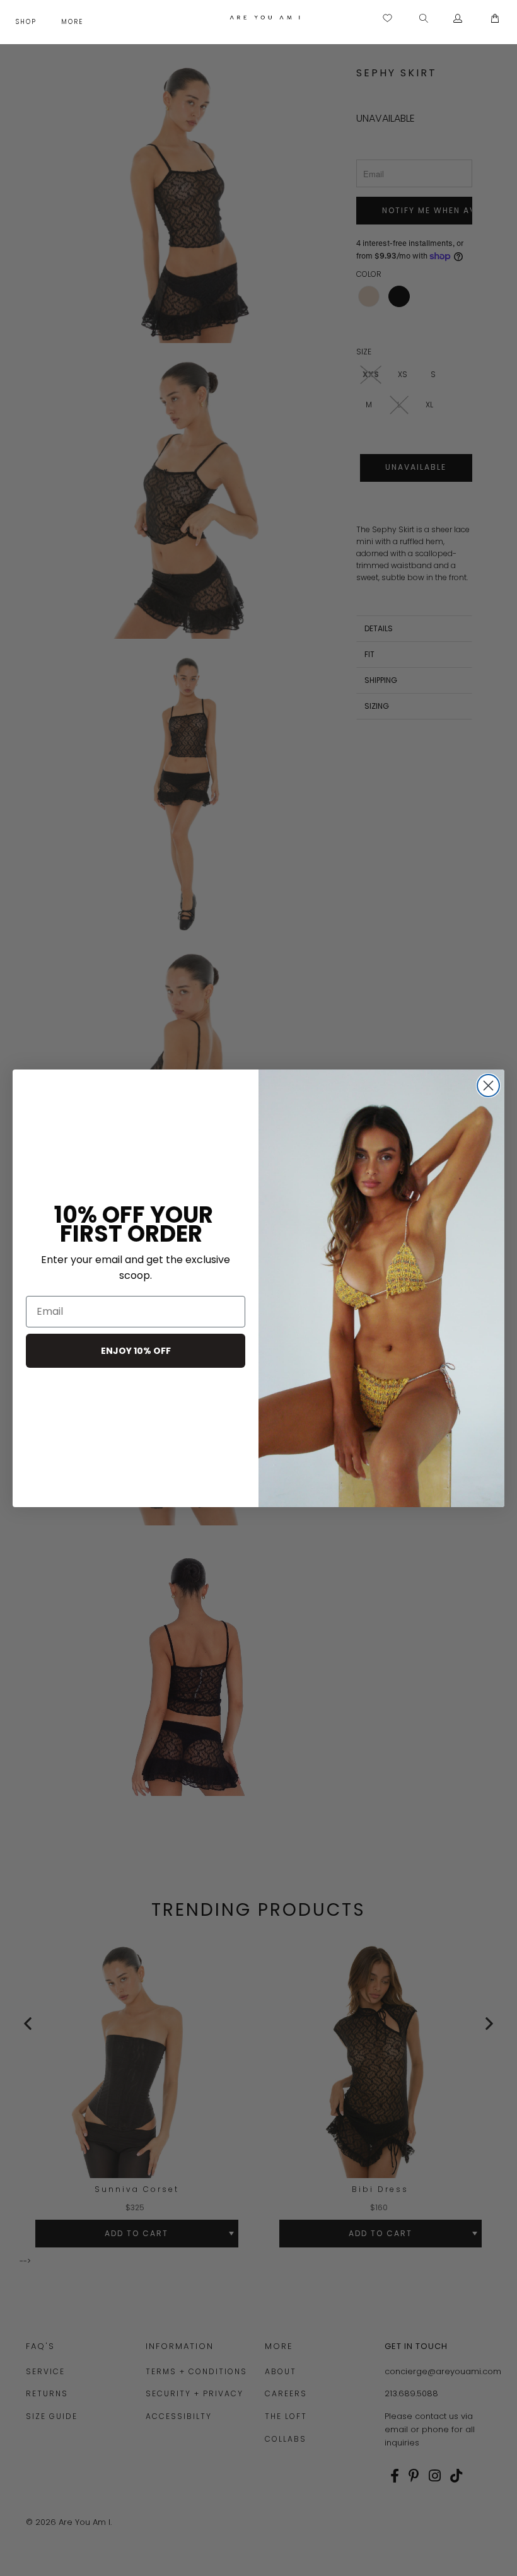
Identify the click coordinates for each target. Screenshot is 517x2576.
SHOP (28, 22)
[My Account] (458, 19)
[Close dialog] (488, 1086)
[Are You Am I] (264, 17)
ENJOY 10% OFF (136, 1351)
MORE (74, 22)
